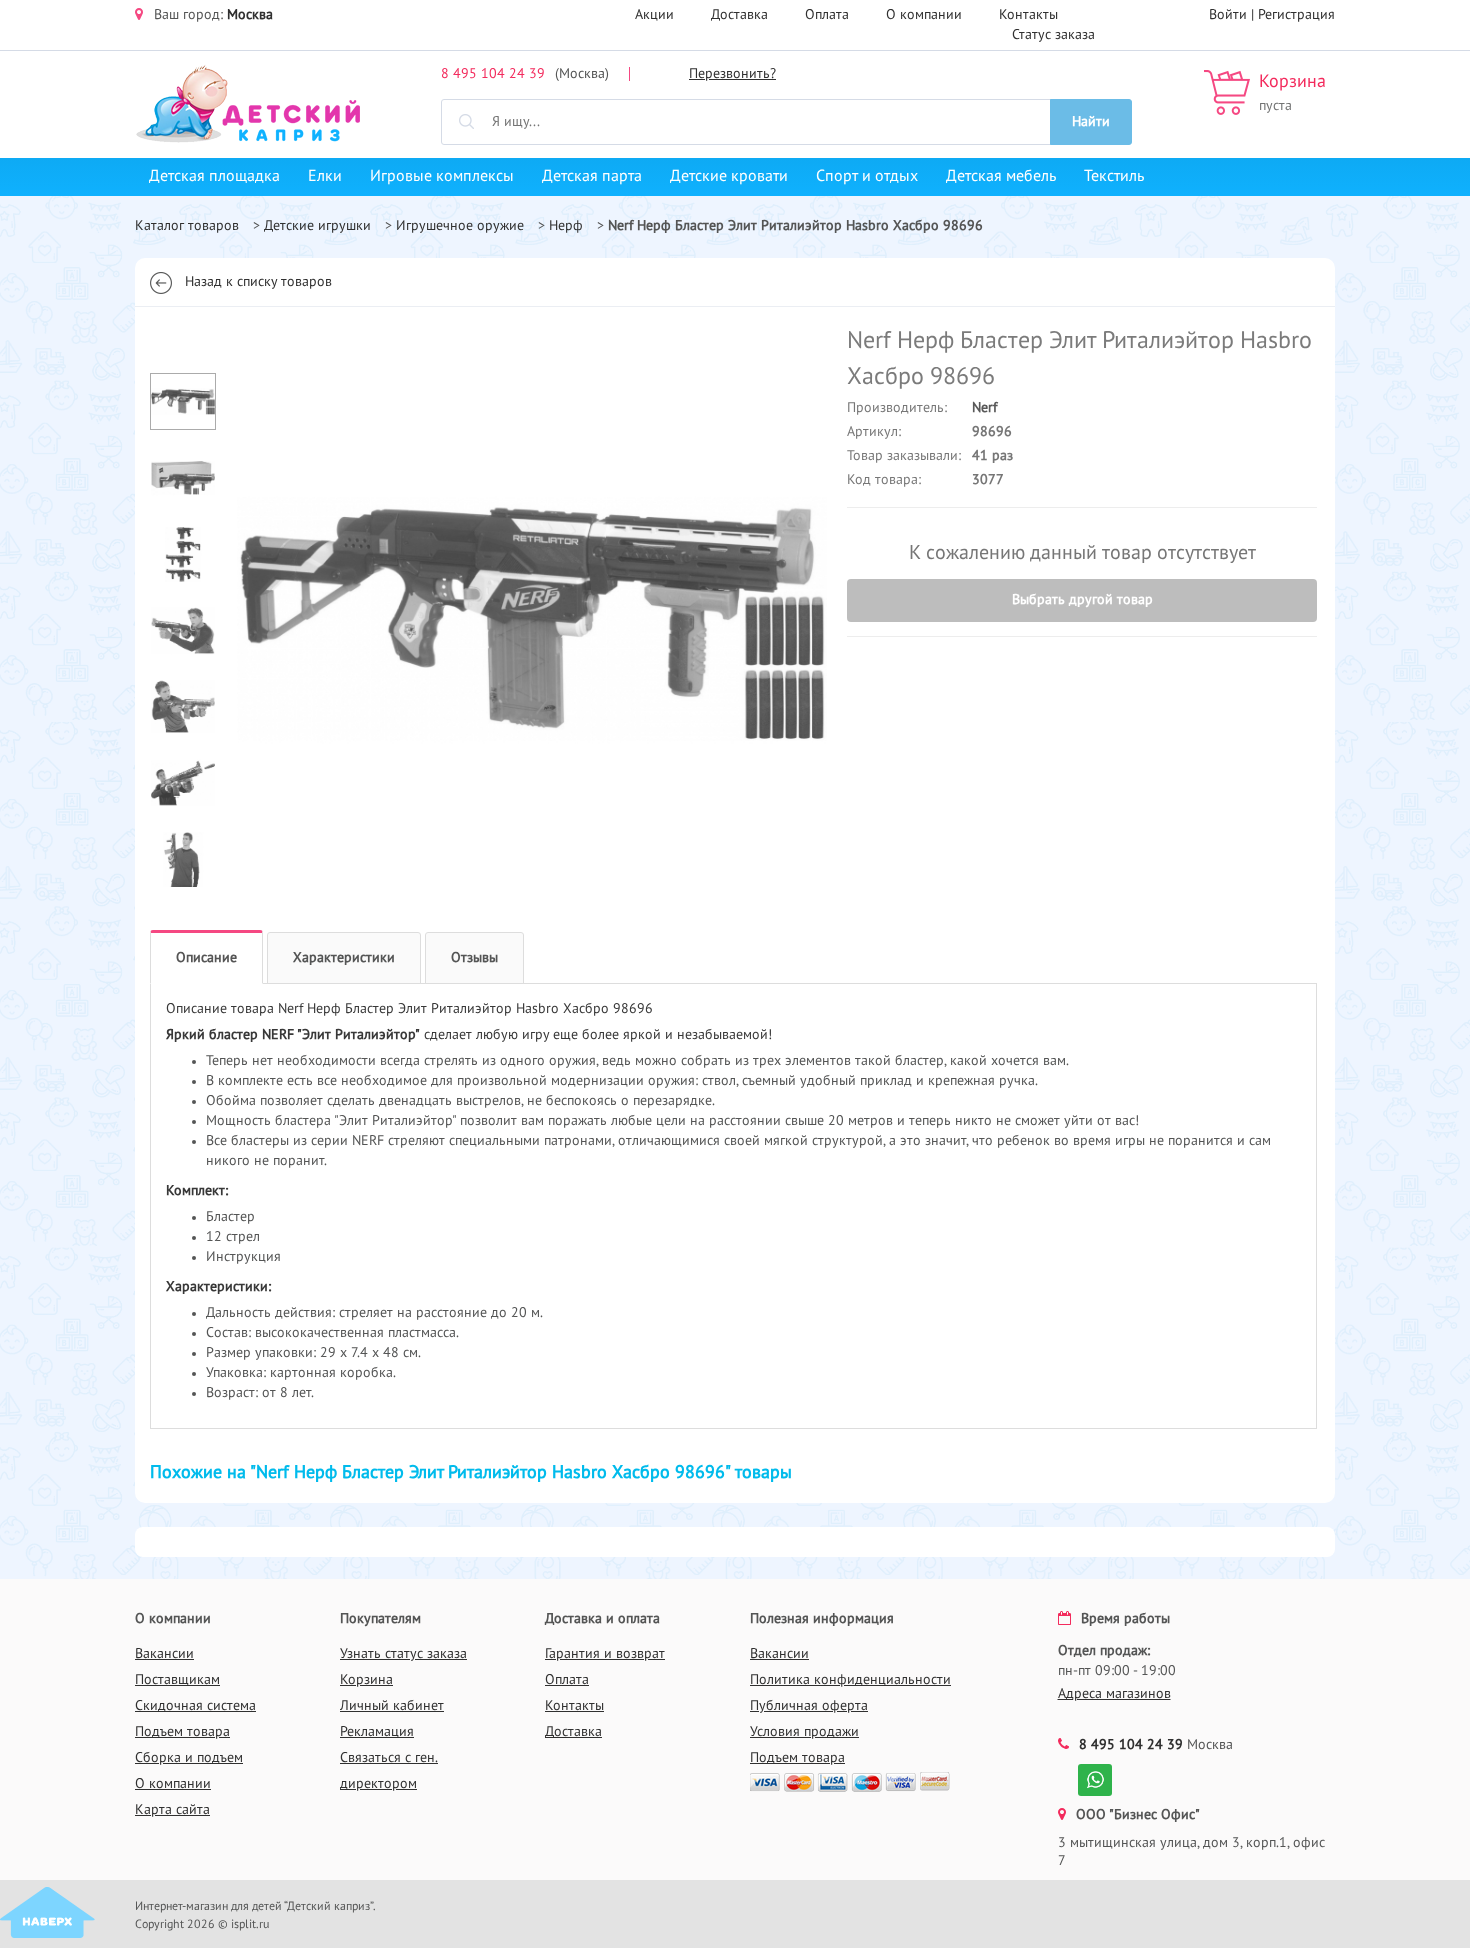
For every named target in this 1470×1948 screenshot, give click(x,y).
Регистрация (1296, 15)
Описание (206, 958)
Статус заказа (1053, 35)
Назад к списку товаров (258, 282)
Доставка (739, 15)
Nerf (984, 408)
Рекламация (377, 1732)
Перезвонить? (732, 74)
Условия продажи (804, 1732)
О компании (924, 15)
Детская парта (592, 177)
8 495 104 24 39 (493, 74)
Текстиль (1114, 177)
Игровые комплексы (442, 177)
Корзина (1292, 82)
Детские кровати (729, 177)
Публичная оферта (809, 1706)
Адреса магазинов (1114, 1694)
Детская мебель (1001, 177)
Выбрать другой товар (1082, 600)
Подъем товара (182, 1732)
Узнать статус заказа (403, 1654)
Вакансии (164, 1654)
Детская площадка (214, 177)
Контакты (1028, 15)
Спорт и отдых (867, 177)
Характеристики (344, 958)
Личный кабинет (392, 1706)
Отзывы (474, 958)
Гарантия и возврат (605, 1654)
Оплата (827, 15)
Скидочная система (195, 1706)
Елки (325, 177)
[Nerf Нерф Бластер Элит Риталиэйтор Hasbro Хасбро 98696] (531, 619)
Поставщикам (177, 1680)
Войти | (1233, 15)
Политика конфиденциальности (850, 1680)
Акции (654, 15)
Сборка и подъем (189, 1758)
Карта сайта (172, 1810)
